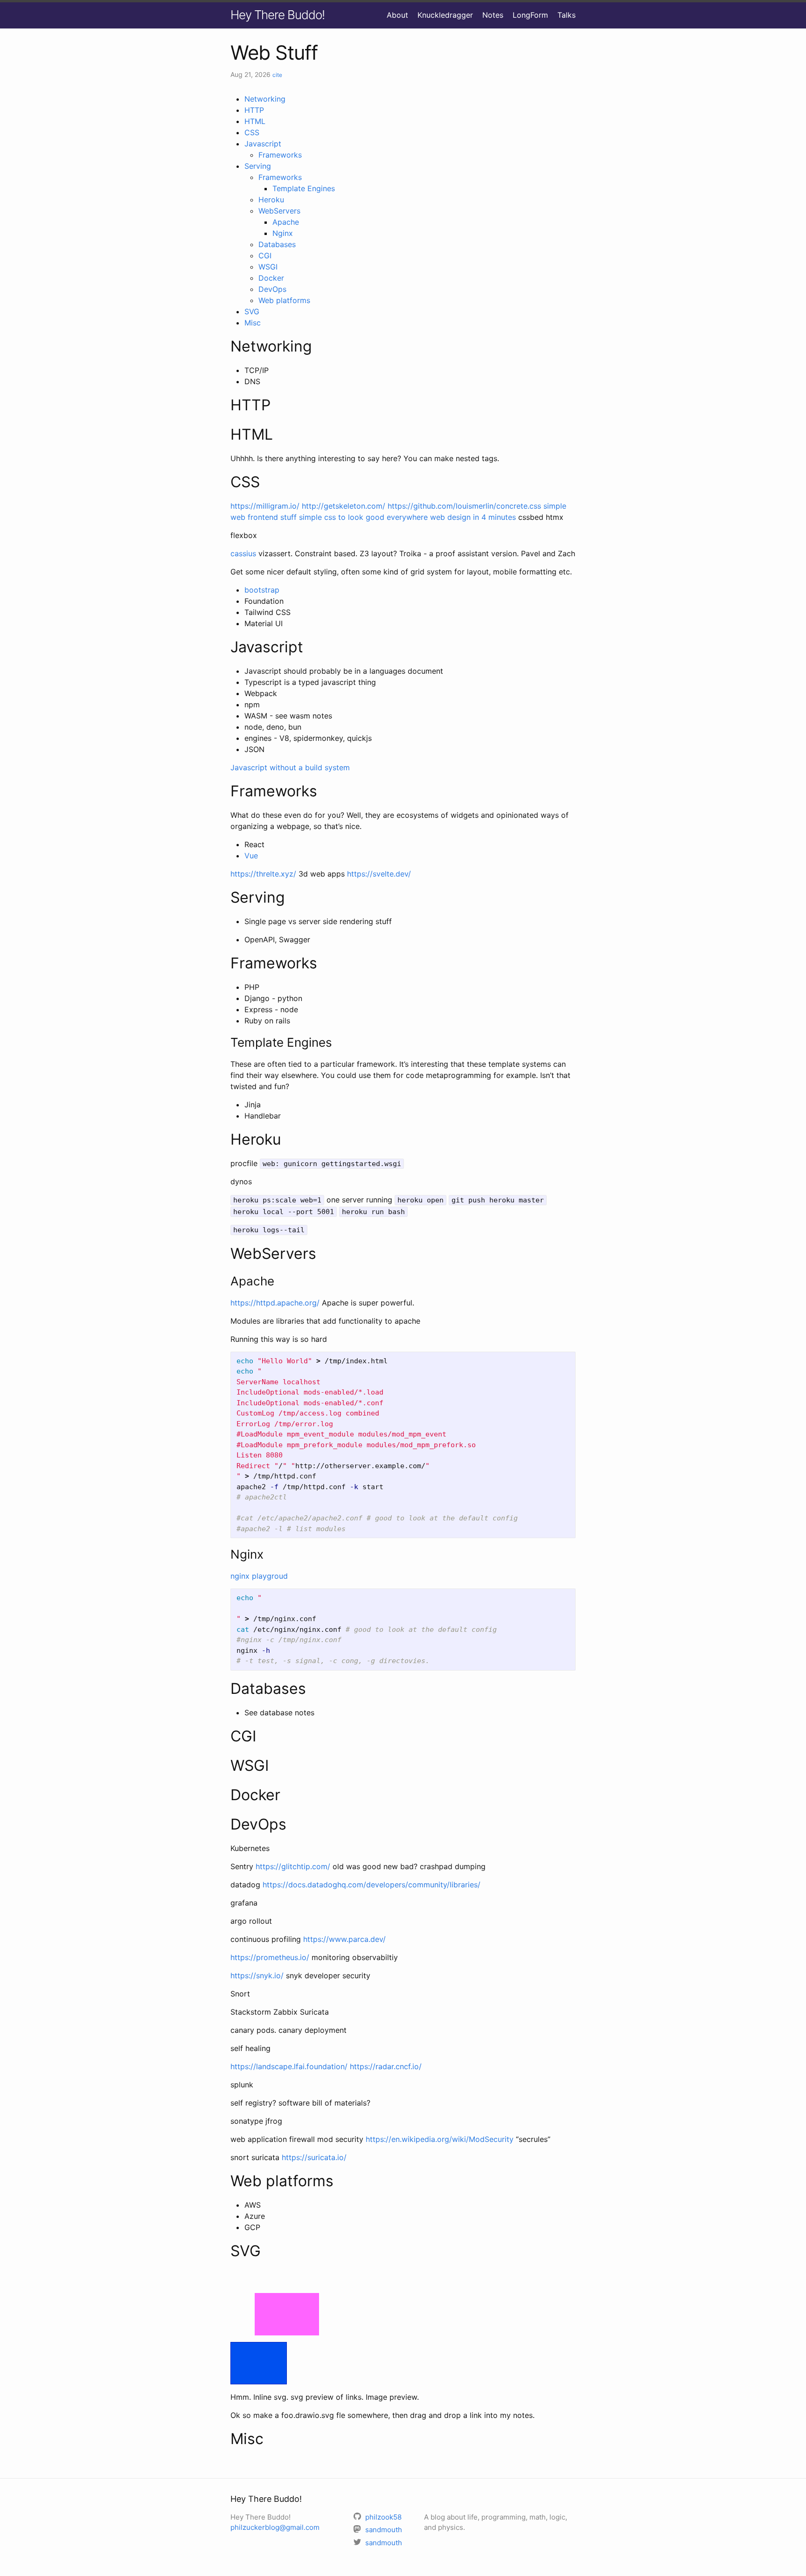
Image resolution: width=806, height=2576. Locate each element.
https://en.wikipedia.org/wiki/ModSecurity (440, 2139)
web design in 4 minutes (473, 517)
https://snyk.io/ (257, 1975)
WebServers (279, 211)
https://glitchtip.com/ (293, 1866)
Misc (253, 323)
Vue (251, 856)
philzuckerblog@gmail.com (275, 2527)
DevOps (272, 289)
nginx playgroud (259, 1576)
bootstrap (262, 590)
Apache (286, 222)
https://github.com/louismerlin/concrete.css (464, 506)
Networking (265, 99)
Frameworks (280, 155)
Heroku (271, 200)
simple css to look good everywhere (363, 517)
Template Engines (304, 188)
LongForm (530, 15)
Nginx (283, 233)
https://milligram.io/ (265, 506)
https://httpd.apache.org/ (275, 1303)
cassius (243, 553)
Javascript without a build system (290, 767)
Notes (493, 15)
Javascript (263, 144)
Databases (277, 244)
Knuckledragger (445, 15)
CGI (265, 256)
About (397, 15)
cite (277, 75)
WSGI (268, 267)
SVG (252, 311)
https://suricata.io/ (314, 2157)
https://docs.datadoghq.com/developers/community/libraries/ (372, 1885)
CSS (252, 132)
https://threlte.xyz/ (263, 874)
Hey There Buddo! (278, 15)
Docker (271, 278)
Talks (566, 15)
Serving (258, 166)
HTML (255, 121)
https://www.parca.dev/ (344, 1939)
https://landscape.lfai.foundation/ (289, 2066)
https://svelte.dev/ (379, 874)
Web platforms (284, 300)
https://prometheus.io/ (270, 1957)
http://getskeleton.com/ (344, 506)
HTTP (254, 110)
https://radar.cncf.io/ (386, 2066)
